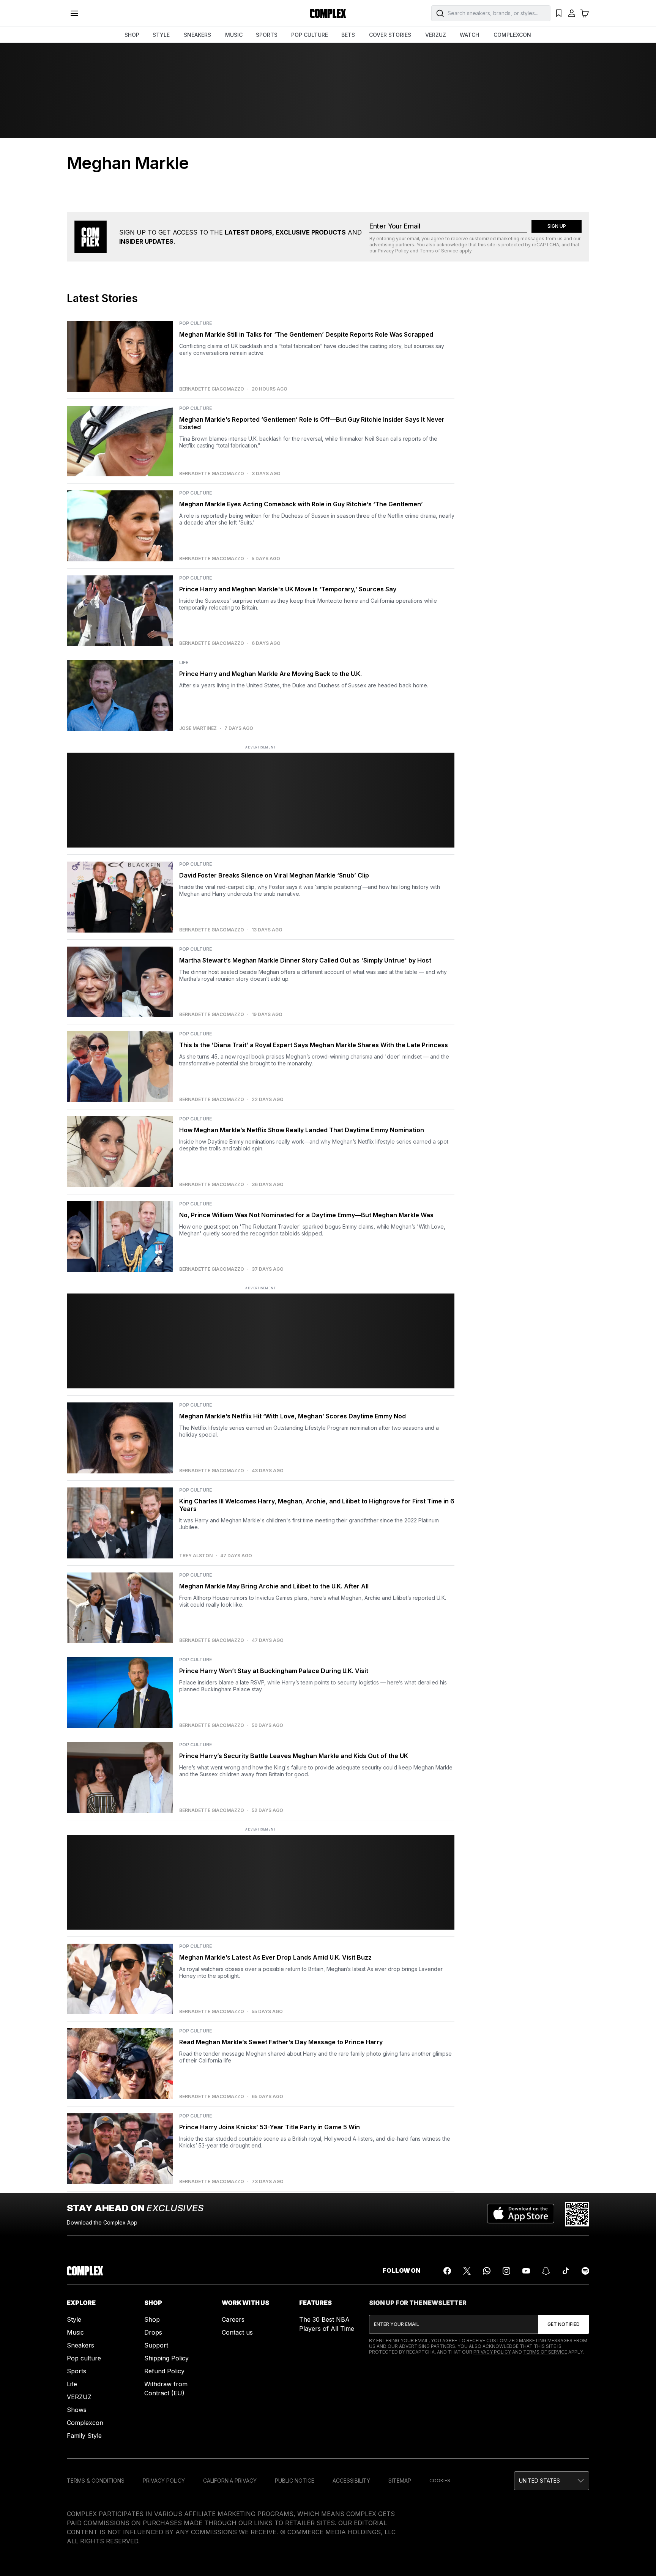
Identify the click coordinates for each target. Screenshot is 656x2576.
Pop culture (84, 2358)
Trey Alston (196, 1556)
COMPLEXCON (512, 35)
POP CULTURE (310, 35)
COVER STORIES (390, 35)
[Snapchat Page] (546, 2271)
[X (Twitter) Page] (467, 2271)
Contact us (237, 2332)
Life (72, 2384)
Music (75, 2332)
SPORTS (267, 35)
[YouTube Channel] (526, 2271)
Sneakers (80, 2345)
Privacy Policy (393, 251)
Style (74, 2319)
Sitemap (400, 2481)
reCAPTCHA (546, 245)
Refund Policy (164, 2371)
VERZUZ (436, 35)
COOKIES (440, 2481)
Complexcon (85, 2423)
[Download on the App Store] (521, 2214)
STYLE (161, 35)
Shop (152, 2319)
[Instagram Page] (506, 2271)
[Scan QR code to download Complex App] (577, 2214)
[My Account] (572, 13)
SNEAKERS (197, 35)
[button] (552, 2481)
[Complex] (328, 13)
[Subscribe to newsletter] (564, 2324)
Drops (153, 2332)
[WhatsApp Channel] (487, 2271)
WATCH (469, 35)
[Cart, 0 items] (585, 13)
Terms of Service (439, 251)
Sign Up (557, 226)
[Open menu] (74, 13)
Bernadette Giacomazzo (212, 389)
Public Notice (295, 2481)
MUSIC (234, 35)
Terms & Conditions (96, 2481)
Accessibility (351, 2481)
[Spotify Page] (585, 2271)
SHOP (132, 35)
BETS (348, 35)
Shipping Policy (166, 2358)
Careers (233, 2319)
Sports (76, 2371)
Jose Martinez (198, 728)
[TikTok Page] (566, 2271)
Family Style (84, 2436)
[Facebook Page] (447, 2271)
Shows (77, 2410)
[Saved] (559, 13)
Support (156, 2345)
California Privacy (230, 2481)
